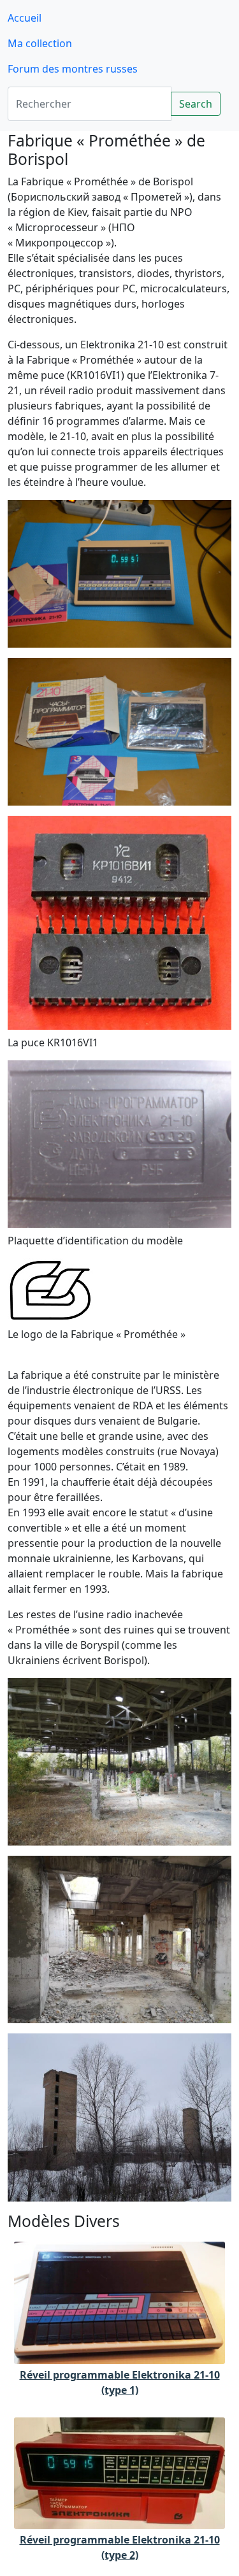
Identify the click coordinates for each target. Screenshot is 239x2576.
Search (196, 104)
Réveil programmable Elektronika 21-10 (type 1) (120, 2382)
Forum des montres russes (73, 69)
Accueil (25, 18)
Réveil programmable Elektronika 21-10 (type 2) (120, 2547)
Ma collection (40, 43)
